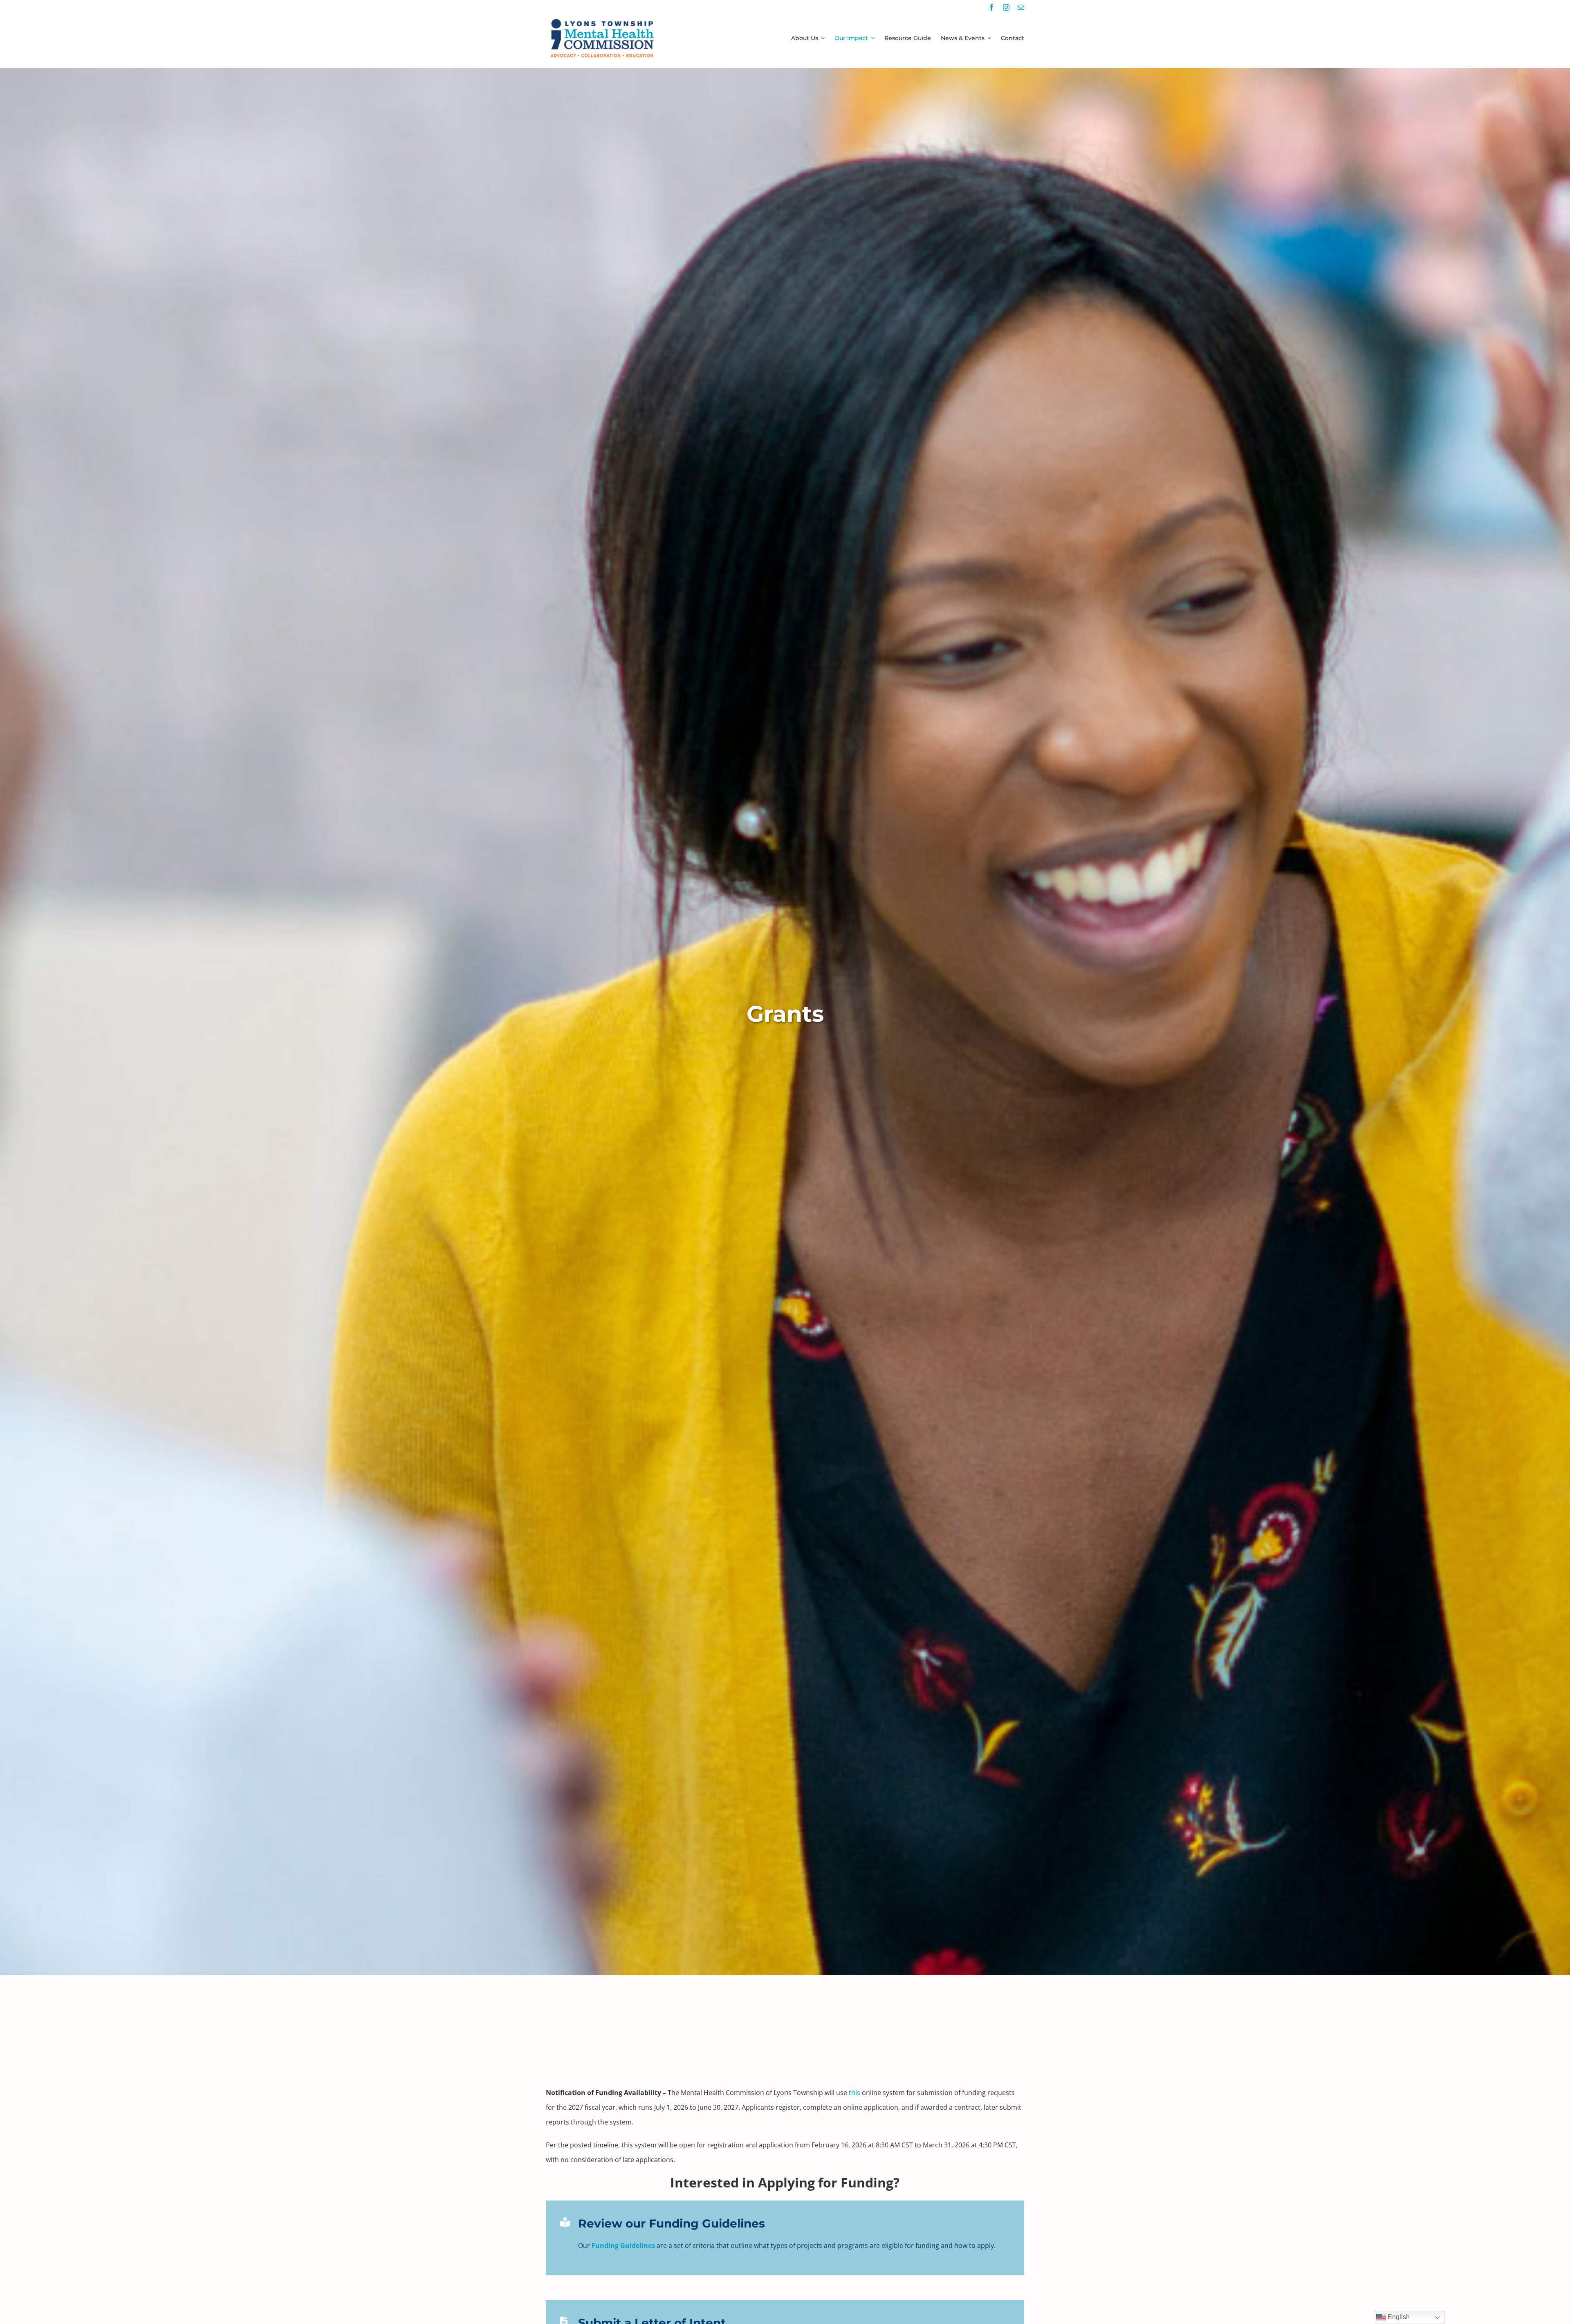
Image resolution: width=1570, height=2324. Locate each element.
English (1398, 2317)
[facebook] (991, 7)
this (855, 2093)
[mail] (1021, 7)
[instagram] (1006, 7)
